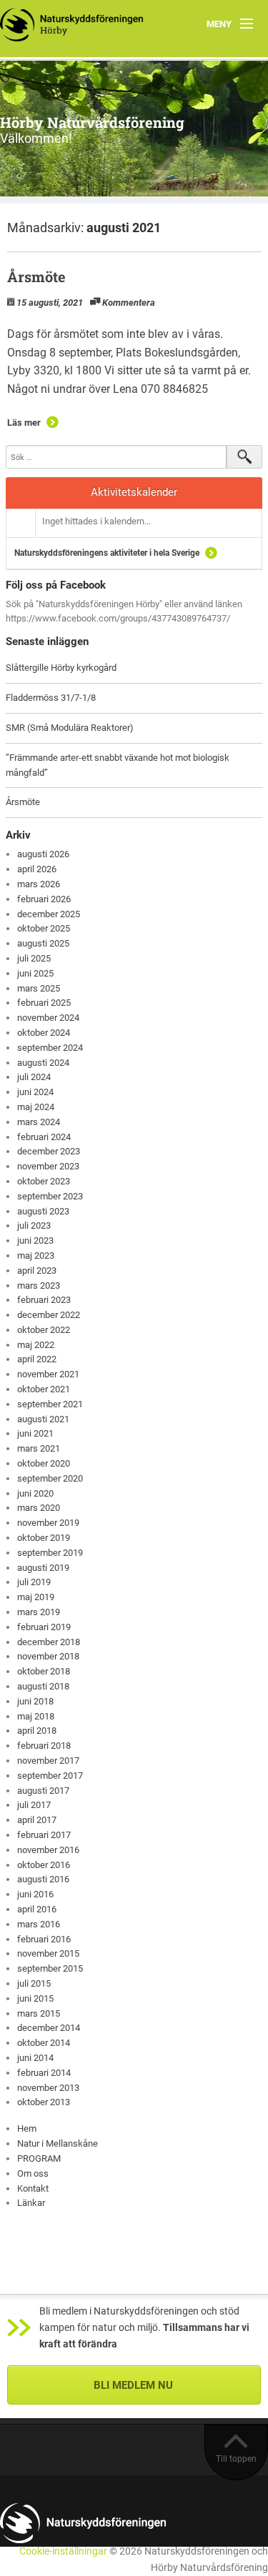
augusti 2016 (43, 1879)
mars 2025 (39, 988)
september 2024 (50, 1048)
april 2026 (37, 869)
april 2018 (37, 1731)
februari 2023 (44, 1300)
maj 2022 (36, 1345)
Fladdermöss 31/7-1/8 (51, 698)
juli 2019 (34, 1582)
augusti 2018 (43, 1686)
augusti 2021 (43, 1419)
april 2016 (37, 1909)
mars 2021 (39, 1448)
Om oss (33, 2173)
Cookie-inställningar (63, 2551)
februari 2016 (44, 1939)
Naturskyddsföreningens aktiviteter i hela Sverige (107, 553)
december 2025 (49, 914)
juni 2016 (35, 1894)
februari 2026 (44, 899)
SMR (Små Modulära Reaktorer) (70, 728)
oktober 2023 (44, 1181)
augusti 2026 (43, 854)
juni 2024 (35, 1092)
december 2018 (49, 1642)
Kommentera (129, 303)
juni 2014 (35, 2058)
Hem (27, 2128)
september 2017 (50, 1776)
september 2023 (50, 1196)
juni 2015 (35, 1998)
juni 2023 (35, 1240)
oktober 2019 (44, 1538)
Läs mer (24, 423)
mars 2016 (39, 1924)
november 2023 (48, 1166)
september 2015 (50, 1968)
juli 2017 (34, 1805)
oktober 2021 (44, 1389)
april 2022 (37, 1359)
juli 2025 (34, 958)
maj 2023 (36, 1255)
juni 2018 (35, 1701)
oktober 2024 (44, 1033)
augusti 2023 (43, 1211)
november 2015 (48, 1953)
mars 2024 (39, 1122)
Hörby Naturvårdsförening (92, 122)
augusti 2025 (43, 943)
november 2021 (48, 1374)
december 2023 (49, 1151)
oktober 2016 (44, 1865)
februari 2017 (44, 1835)
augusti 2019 (43, 1568)
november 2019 (48, 1523)
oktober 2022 (44, 1330)
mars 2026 (39, 884)
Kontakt (33, 2188)
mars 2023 (39, 1285)
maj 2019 (36, 1597)
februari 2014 (44, 2073)
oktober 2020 (44, 1463)
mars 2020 (39, 1508)
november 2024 (48, 1018)
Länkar (31, 2203)
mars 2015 (39, 2013)
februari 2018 (44, 1746)
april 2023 (37, 1270)
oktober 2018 (44, 1671)
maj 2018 (36, 1716)
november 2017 (48, 1761)
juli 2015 (34, 1983)
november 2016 (48, 1850)
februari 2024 (44, 1137)
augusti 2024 (43, 1063)
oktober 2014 (44, 2043)
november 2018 (48, 1656)
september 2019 (50, 1553)
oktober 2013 (44, 2102)
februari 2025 (44, 1003)
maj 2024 (36, 1107)
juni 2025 (35, 973)
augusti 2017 (43, 1791)
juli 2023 (34, 1225)
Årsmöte (36, 276)
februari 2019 (44, 1627)
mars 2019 (39, 1612)
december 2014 (49, 2028)
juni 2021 (35, 1433)
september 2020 (50, 1478)
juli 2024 (34, 1077)
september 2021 (50, 1404)
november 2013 (48, 2088)
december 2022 (49, 1315)
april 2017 (37, 1820)
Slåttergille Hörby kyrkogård (61, 668)
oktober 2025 (44, 928)
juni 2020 (35, 1493)
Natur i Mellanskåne (58, 2143)
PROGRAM (39, 2158)
